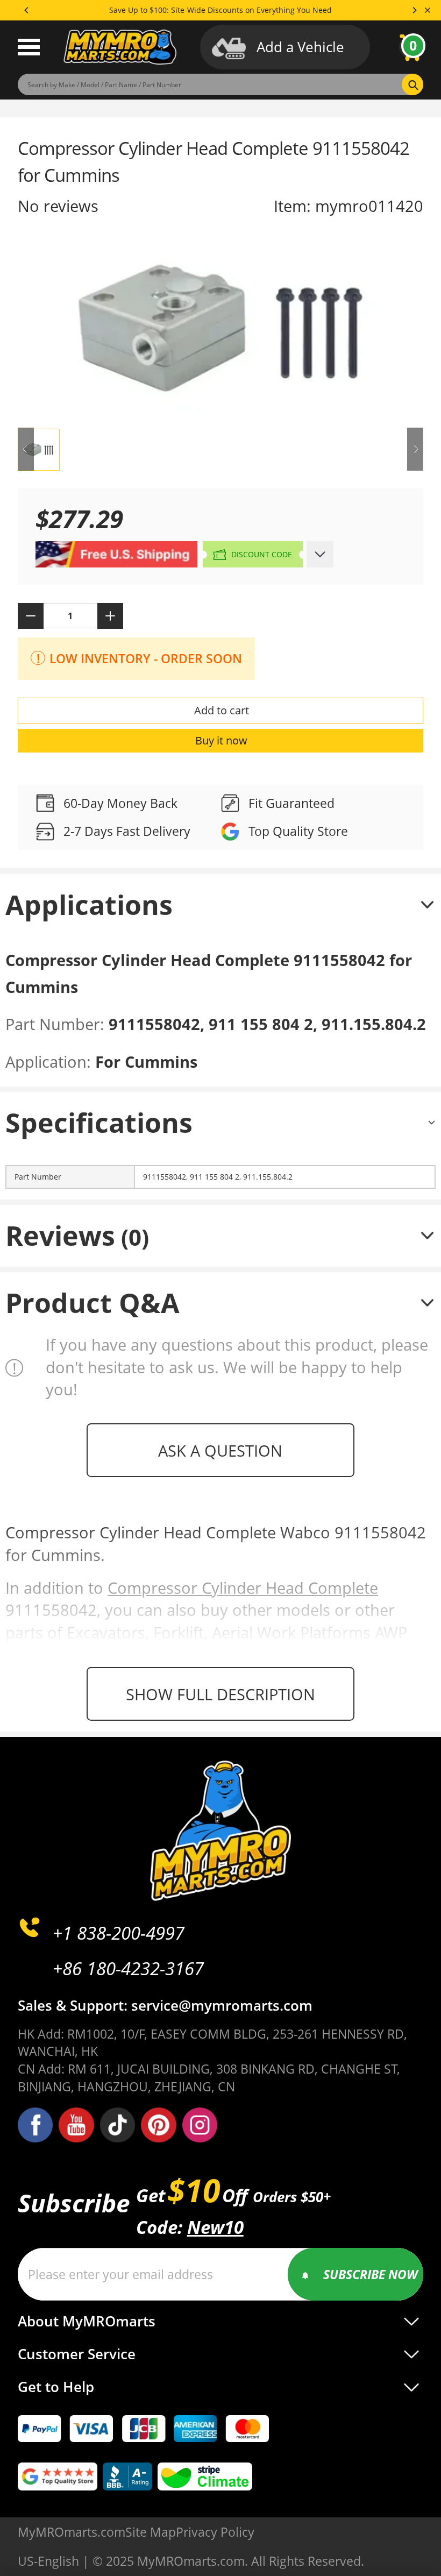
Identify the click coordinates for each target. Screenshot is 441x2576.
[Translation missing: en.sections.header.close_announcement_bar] (428, 10)
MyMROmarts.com (72, 2532)
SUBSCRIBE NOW (371, 2274)
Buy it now (221, 740)
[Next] (414, 10)
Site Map (151, 2532)
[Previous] (27, 10)
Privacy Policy (215, 2532)
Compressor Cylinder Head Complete (243, 1588)
